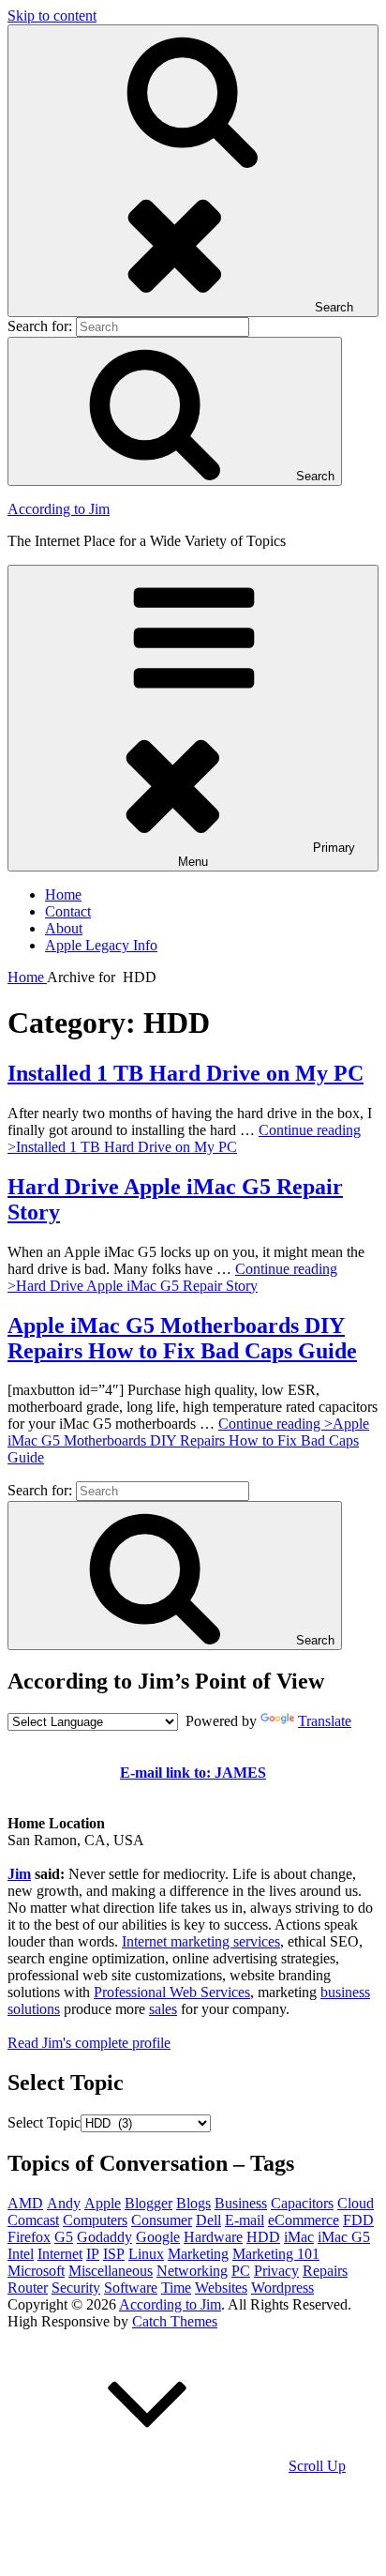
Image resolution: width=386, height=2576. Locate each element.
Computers (95, 2220)
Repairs (325, 2271)
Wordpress (282, 2288)
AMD (25, 2203)
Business (241, 2203)
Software (131, 2288)
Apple (103, 2203)
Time (176, 2288)
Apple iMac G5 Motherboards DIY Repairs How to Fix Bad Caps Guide (182, 1338)
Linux (146, 2254)
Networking (192, 2271)
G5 (64, 2237)
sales (163, 2009)
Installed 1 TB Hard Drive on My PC (186, 1073)
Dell (208, 2220)
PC (241, 2271)
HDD (263, 2237)
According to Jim (59, 509)
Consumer (162, 2220)
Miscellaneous (111, 2271)
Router (28, 2288)
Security (76, 2288)
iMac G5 (344, 2237)
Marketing (198, 2254)
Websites (221, 2288)
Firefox (29, 2237)
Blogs (193, 2203)
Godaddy (104, 2237)
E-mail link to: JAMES (193, 1773)
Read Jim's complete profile (89, 2043)
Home (63, 894)
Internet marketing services (201, 1941)
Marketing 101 (276, 2254)
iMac (299, 2237)
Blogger (148, 2203)
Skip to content (52, 15)
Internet (60, 2254)
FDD (358, 2220)
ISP (114, 2254)
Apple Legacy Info (101, 945)
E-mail (245, 2220)
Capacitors (302, 2203)
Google (158, 2237)
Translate (325, 1721)
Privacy (276, 2271)
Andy (64, 2203)
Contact (68, 911)
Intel (21, 2254)
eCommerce (304, 2220)
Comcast (33, 2220)
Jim (19, 1874)
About (64, 928)
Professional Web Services (172, 1992)
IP (93, 2254)
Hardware (213, 2237)
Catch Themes (175, 2321)
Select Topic (44, 2122)
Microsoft (36, 2271)
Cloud (356, 2203)
